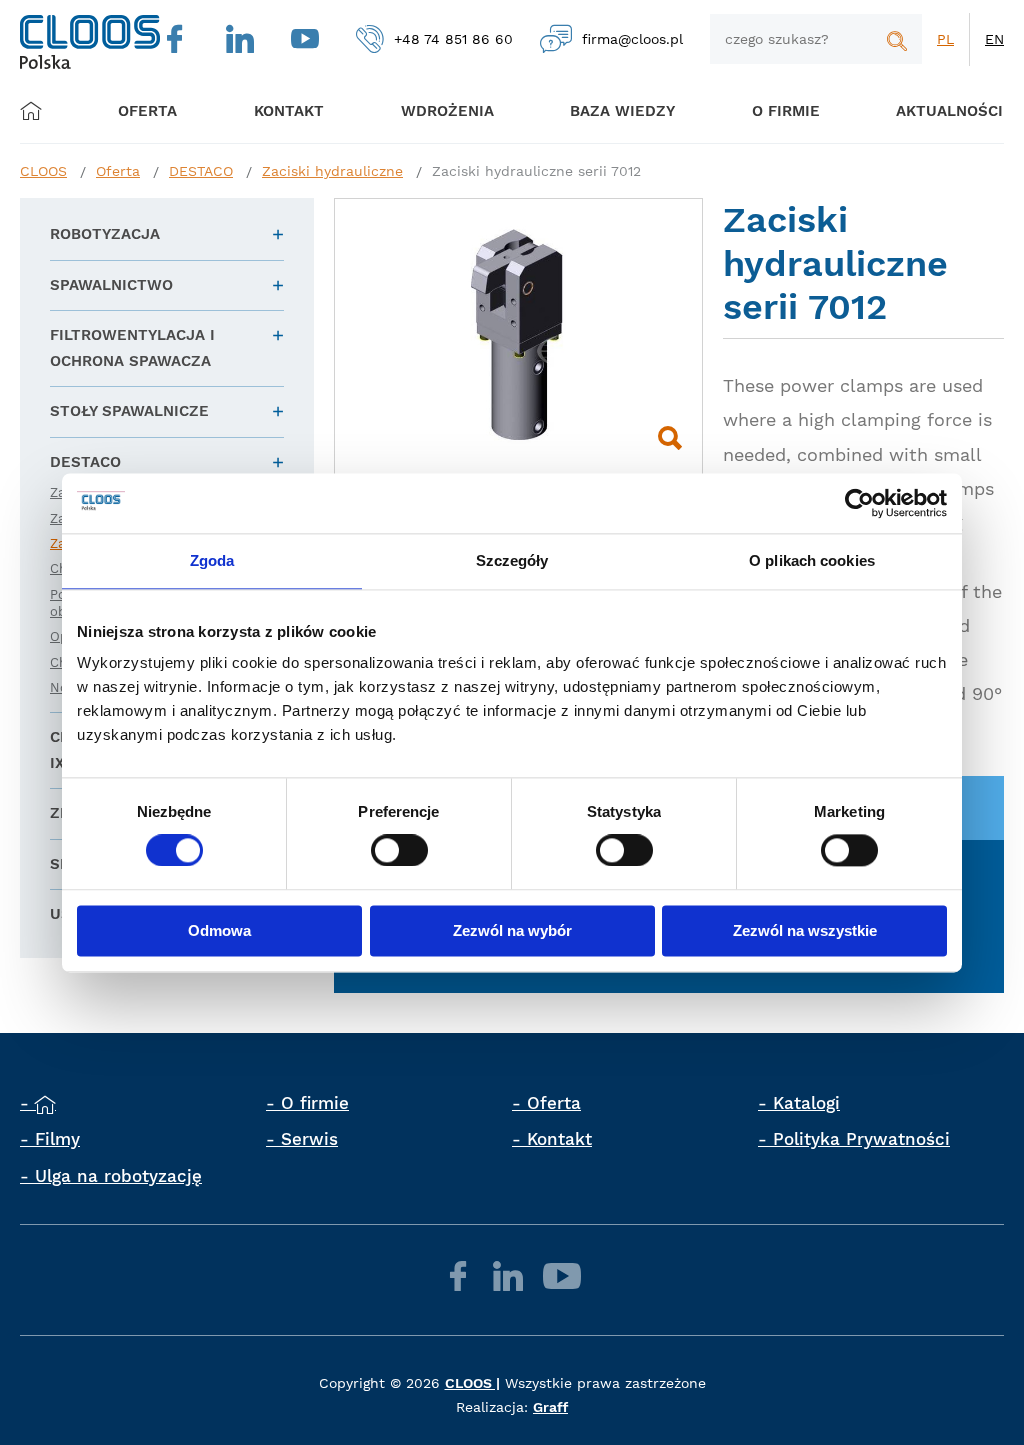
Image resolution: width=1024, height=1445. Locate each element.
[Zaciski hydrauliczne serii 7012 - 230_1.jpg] (518, 336)
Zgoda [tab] (212, 560)
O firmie (786, 111)
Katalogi (806, 1103)
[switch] (399, 851)
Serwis (309, 1139)
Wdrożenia (447, 111)
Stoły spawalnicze (129, 411)
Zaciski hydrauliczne (332, 171)
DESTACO (201, 171)
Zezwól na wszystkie (805, 930)
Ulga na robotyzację (118, 1176)
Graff (550, 1407)
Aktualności (949, 111)
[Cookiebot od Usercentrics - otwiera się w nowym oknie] (859, 503)
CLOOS (43, 171)
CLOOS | (472, 1383)
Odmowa (219, 930)
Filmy (57, 1139)
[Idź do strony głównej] (90, 42)
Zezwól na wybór (512, 930)
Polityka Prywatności (861, 1139)
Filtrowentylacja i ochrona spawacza (132, 348)
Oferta (147, 111)
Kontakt (559, 1139)
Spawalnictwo (111, 285)
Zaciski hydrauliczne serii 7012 (536, 171)
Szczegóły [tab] (512, 560)
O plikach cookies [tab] (812, 560)
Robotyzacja (105, 234)
